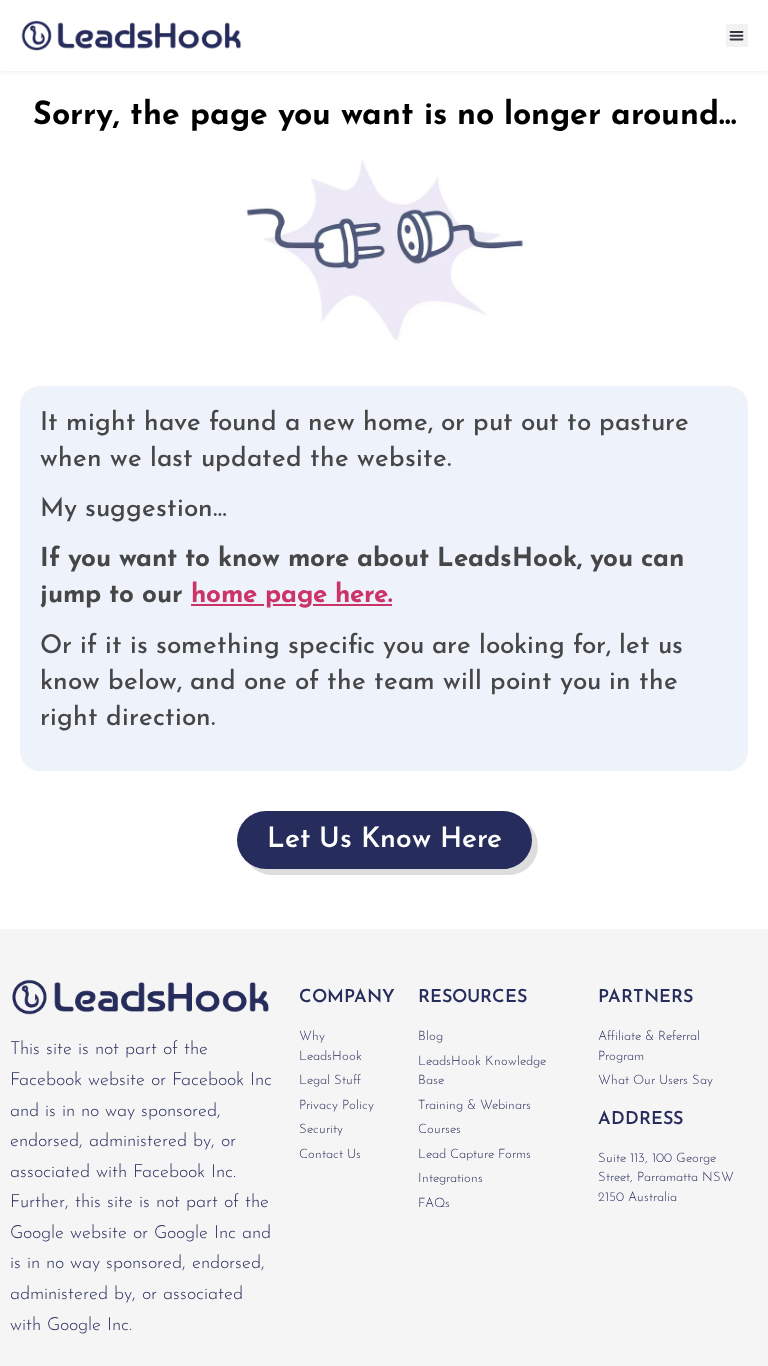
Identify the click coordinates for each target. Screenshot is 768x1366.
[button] (737, 35)
